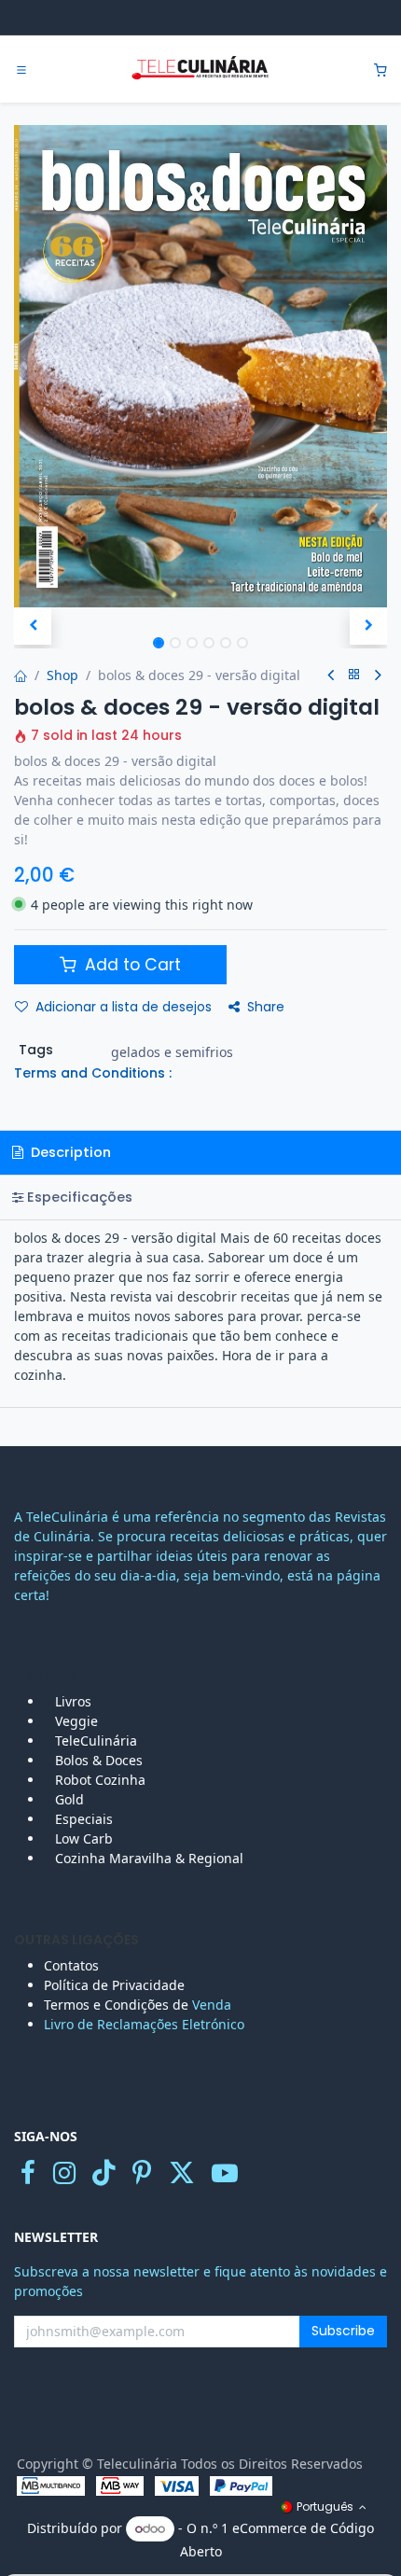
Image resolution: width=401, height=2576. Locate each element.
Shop (62, 675)
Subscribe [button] (343, 2331)
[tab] (200, 1197)
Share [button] (266, 1007)
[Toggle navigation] (21, 70)
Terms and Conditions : (93, 1073)
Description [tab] (69, 1152)
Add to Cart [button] (131, 965)
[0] (380, 70)
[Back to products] (354, 675)
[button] (33, 626)
